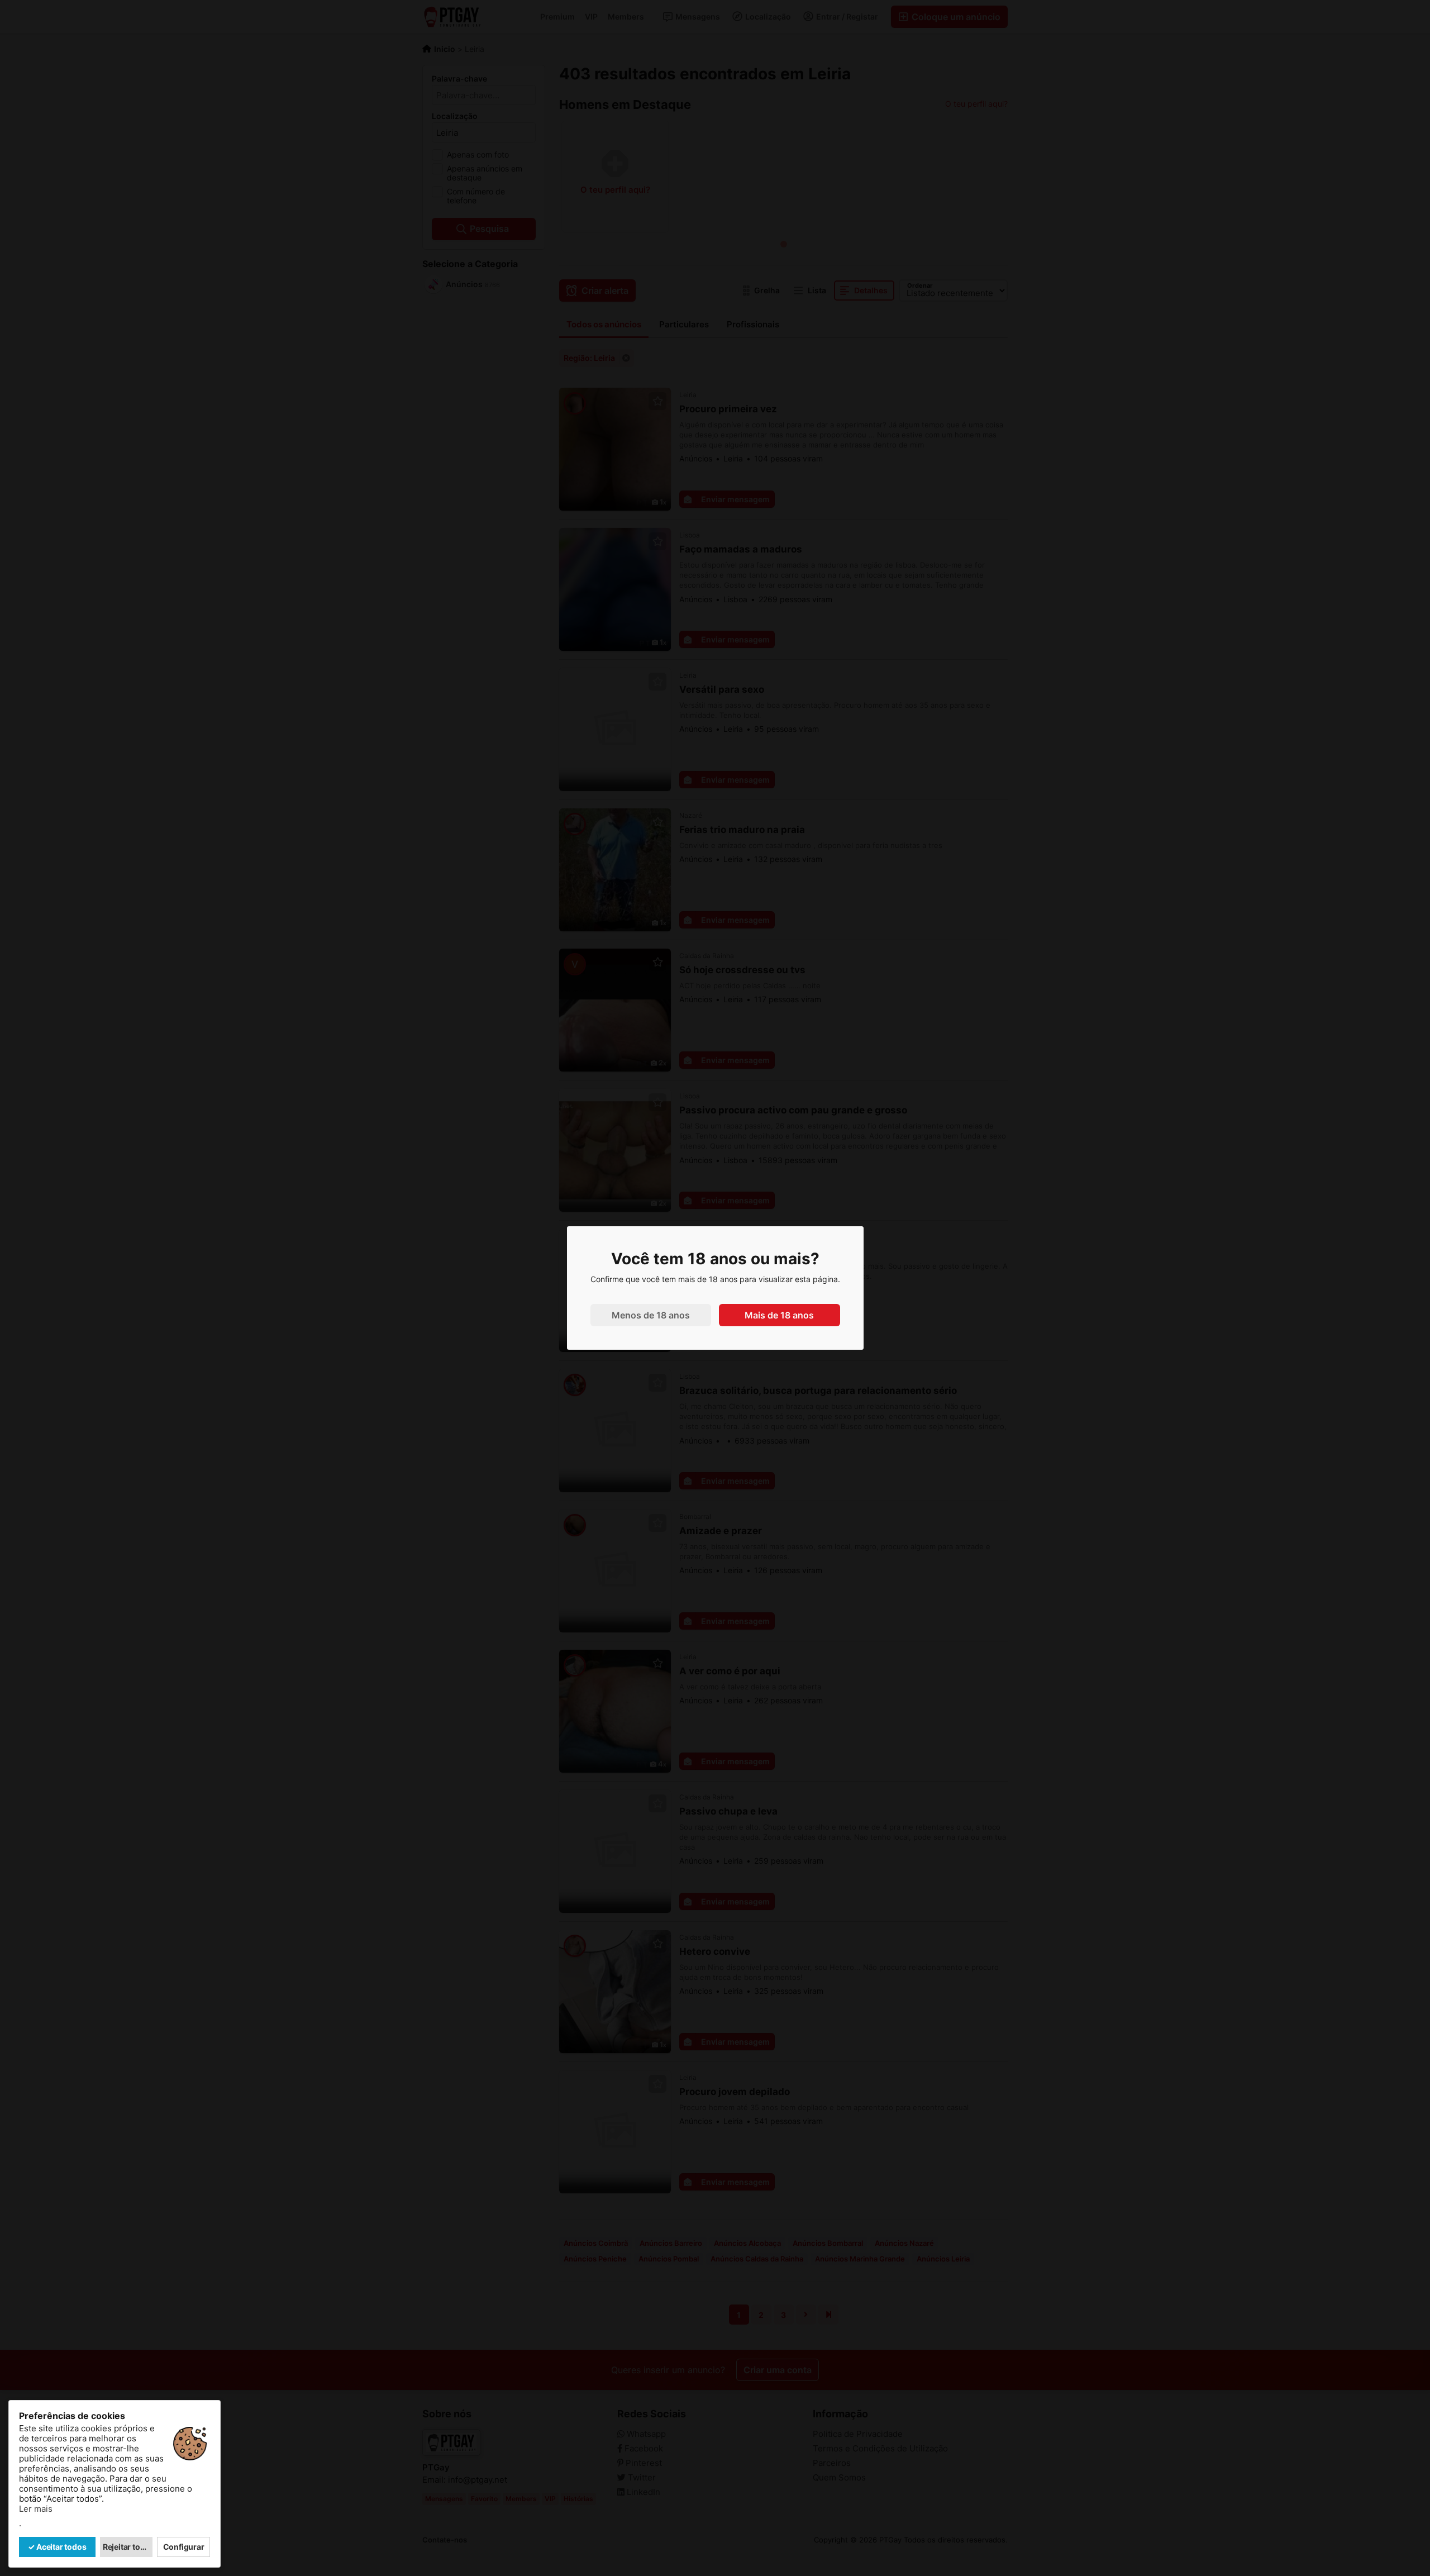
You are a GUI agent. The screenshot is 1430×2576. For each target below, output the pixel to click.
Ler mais (36, 2509)
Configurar (184, 2547)
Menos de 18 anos (651, 1315)
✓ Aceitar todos (57, 2547)
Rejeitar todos (128, 2547)
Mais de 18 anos (779, 1315)
